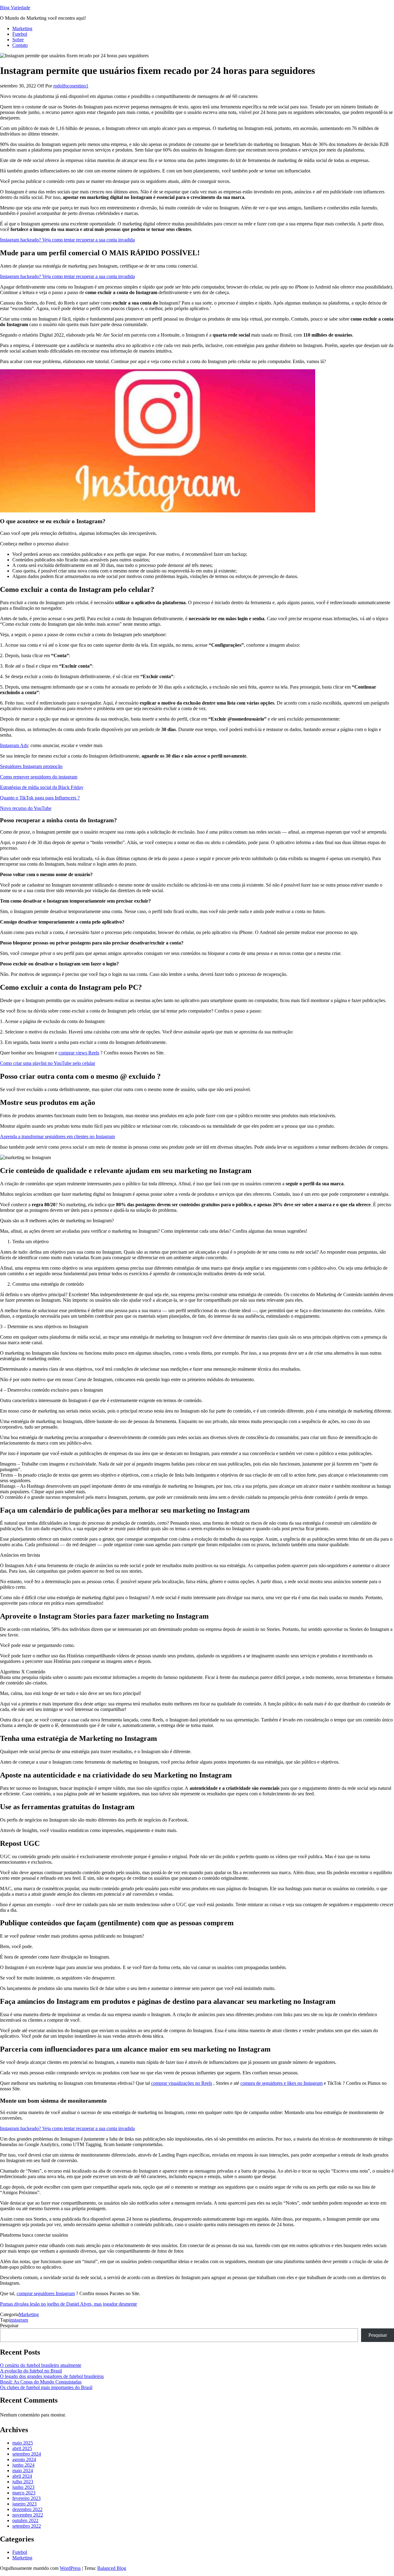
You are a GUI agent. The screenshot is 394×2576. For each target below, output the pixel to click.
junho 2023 (23, 2487)
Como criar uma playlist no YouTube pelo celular (48, 1063)
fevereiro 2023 (26, 2498)
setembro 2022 (27, 2526)
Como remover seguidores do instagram (39, 777)
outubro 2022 (25, 2520)
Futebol (20, 34)
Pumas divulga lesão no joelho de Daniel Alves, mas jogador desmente (68, 2304)
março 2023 (24, 2493)
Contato (20, 45)
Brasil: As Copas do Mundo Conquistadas (41, 2382)
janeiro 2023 (24, 2504)
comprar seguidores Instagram (46, 2293)
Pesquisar (9, 2325)
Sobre (18, 40)
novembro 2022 (28, 2515)
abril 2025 (22, 2448)
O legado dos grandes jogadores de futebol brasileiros (52, 2376)
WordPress (70, 2568)
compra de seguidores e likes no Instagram (281, 2083)
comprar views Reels (79, 1053)
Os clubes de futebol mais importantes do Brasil (46, 2387)
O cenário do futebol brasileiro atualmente (41, 2365)
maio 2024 (23, 2471)
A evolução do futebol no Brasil (31, 2371)
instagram (19, 2320)
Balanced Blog (112, 2568)
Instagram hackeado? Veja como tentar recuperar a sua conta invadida (67, 240)
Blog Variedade (15, 8)
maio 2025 (23, 2443)
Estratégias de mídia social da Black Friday (42, 787)
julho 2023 (23, 2482)
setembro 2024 (27, 2454)
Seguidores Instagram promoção (31, 766)
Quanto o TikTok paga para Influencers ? (40, 798)
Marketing (22, 28)
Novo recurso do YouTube (26, 808)
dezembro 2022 (27, 2509)
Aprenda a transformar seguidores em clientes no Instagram (57, 1136)
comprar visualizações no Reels (182, 2083)
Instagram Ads (14, 745)
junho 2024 (23, 2465)
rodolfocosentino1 (71, 86)
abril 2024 (22, 2476)
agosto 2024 (24, 2459)
